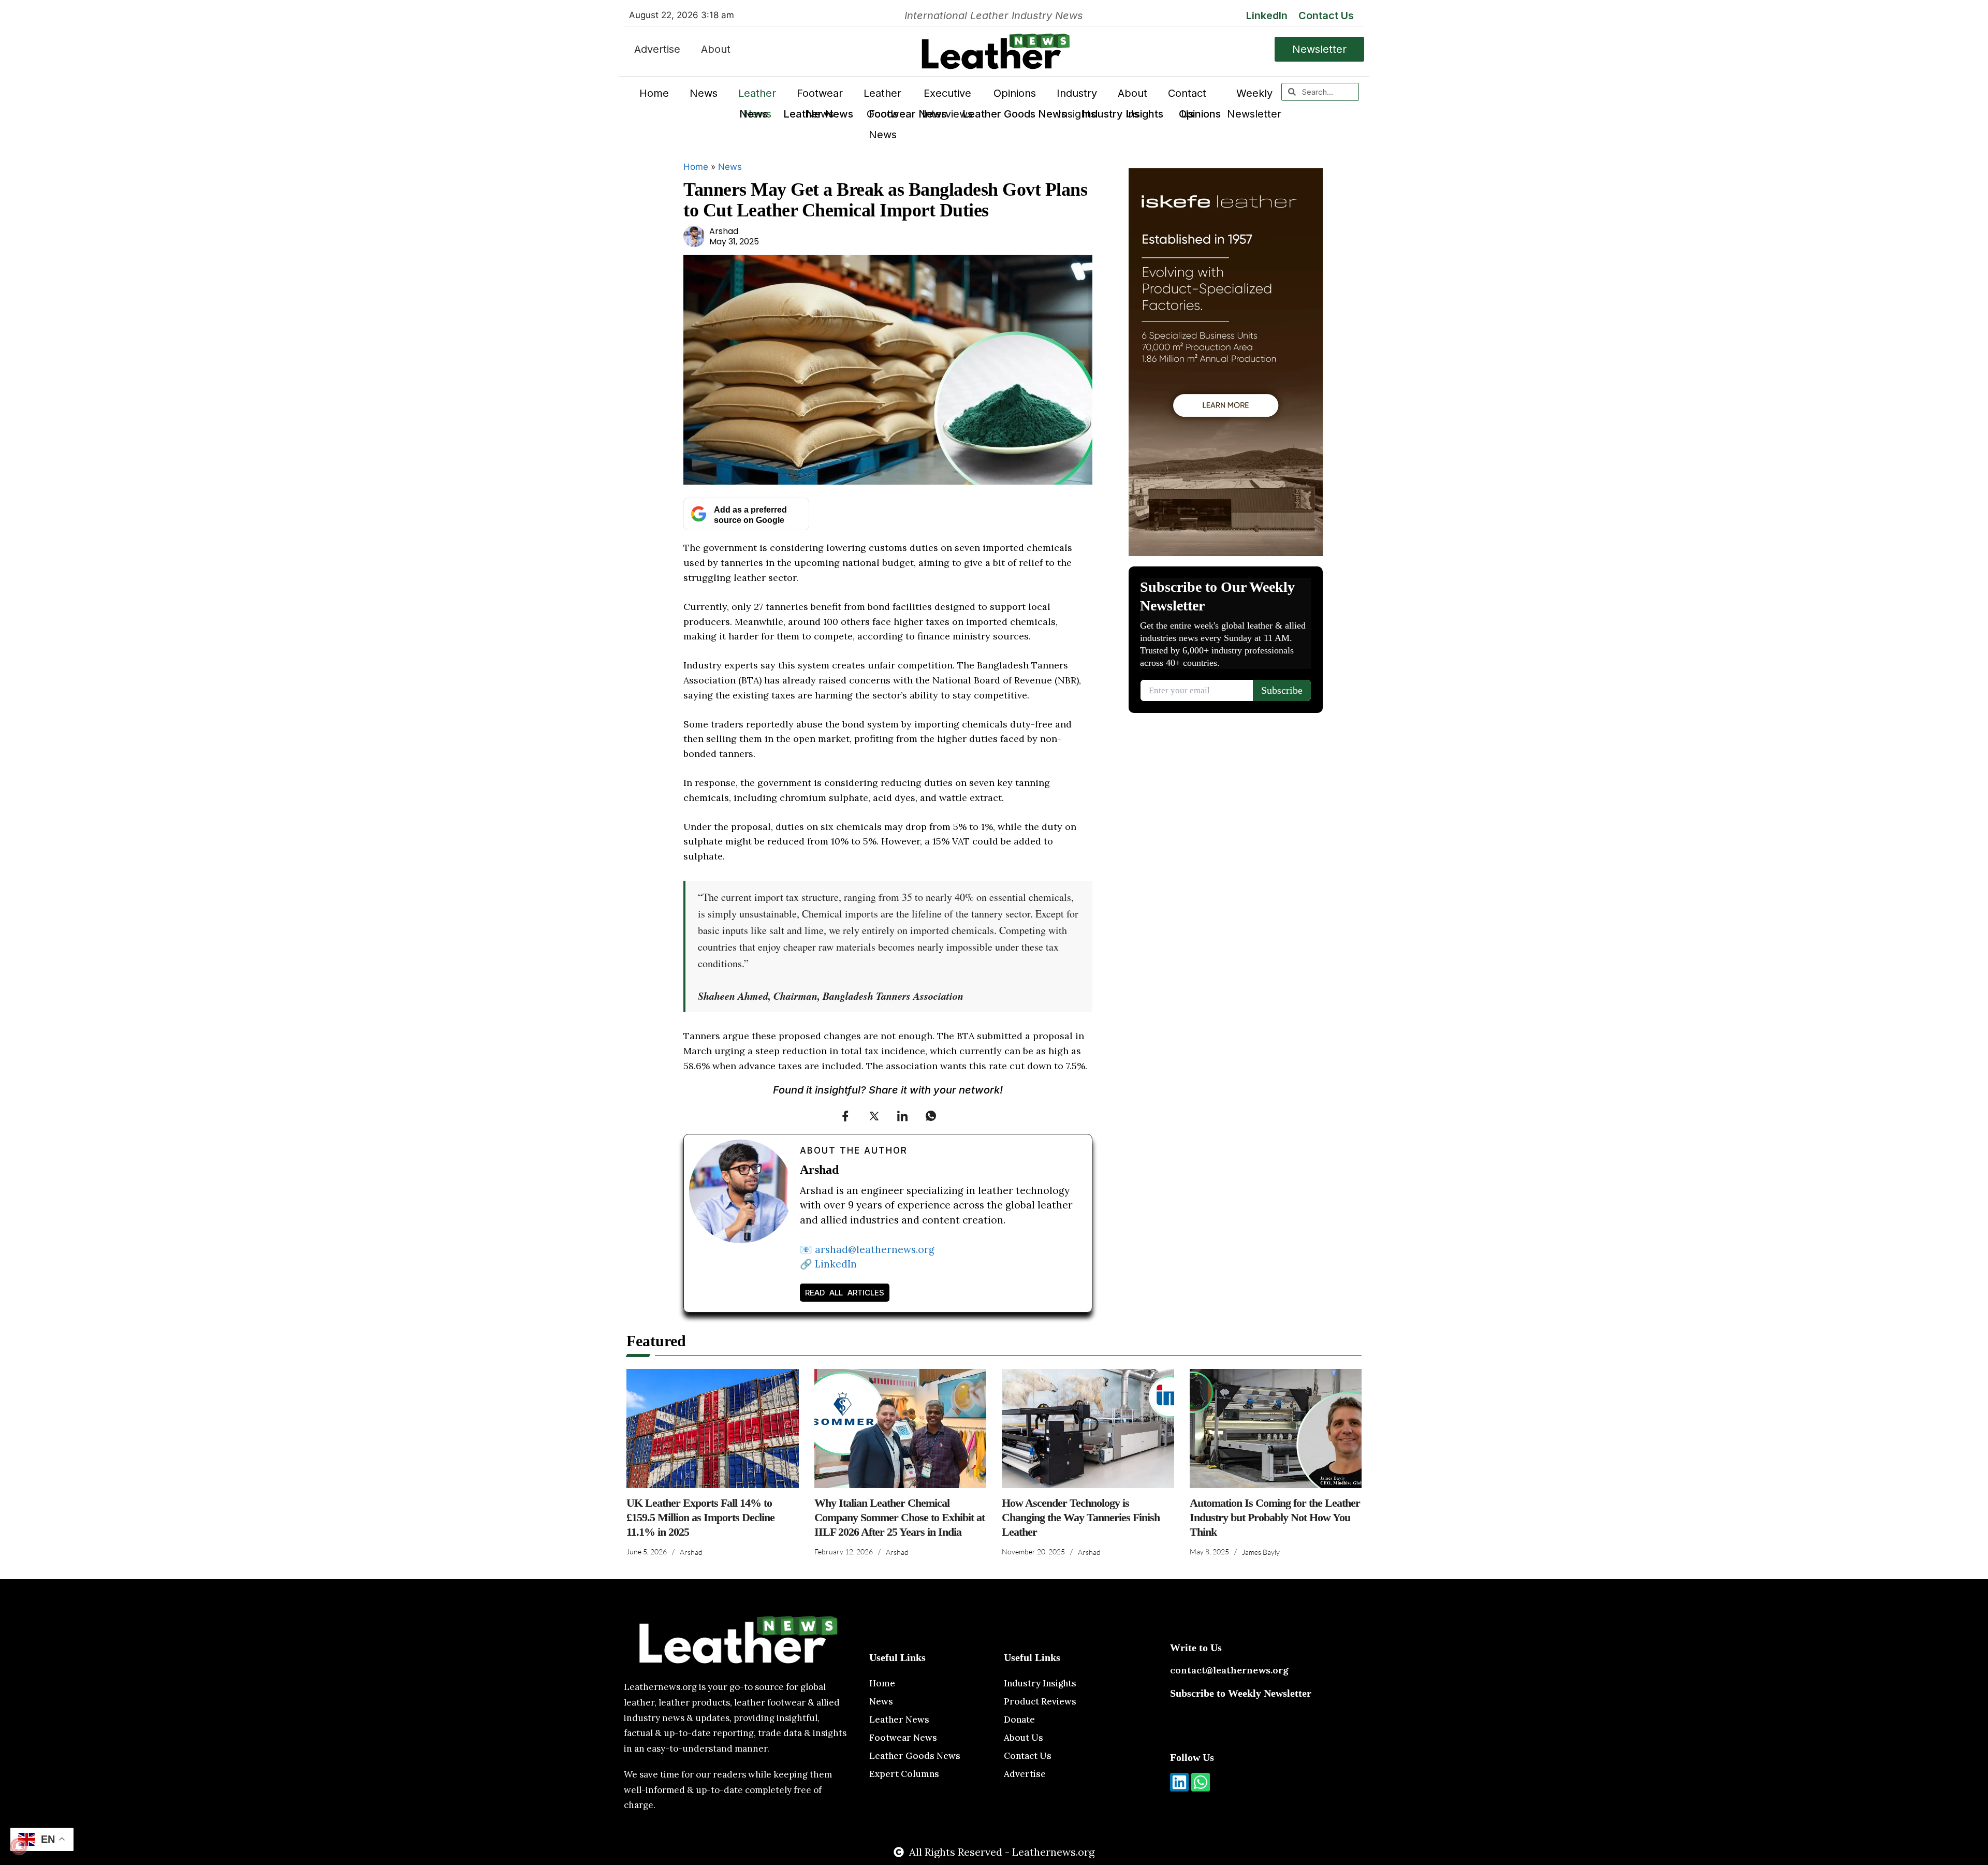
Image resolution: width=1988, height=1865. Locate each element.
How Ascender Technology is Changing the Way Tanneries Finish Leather (1081, 1517)
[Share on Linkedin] (902, 1116)
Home (654, 93)
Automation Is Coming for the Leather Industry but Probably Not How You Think (1275, 1517)
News (754, 114)
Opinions (1200, 114)
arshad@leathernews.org (875, 1249)
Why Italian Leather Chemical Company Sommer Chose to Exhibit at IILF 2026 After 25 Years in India (900, 1517)
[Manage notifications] (19, 1846)
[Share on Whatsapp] (931, 1116)
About (716, 49)
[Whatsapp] (1201, 1782)
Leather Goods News (1014, 114)
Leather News (818, 114)
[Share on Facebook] (845, 1116)
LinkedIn (1267, 16)
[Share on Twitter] (874, 1116)
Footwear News (908, 114)
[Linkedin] (1179, 1782)
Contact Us (1326, 16)
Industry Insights (1123, 114)
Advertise (657, 49)
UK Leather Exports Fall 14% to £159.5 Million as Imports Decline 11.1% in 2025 (700, 1517)
